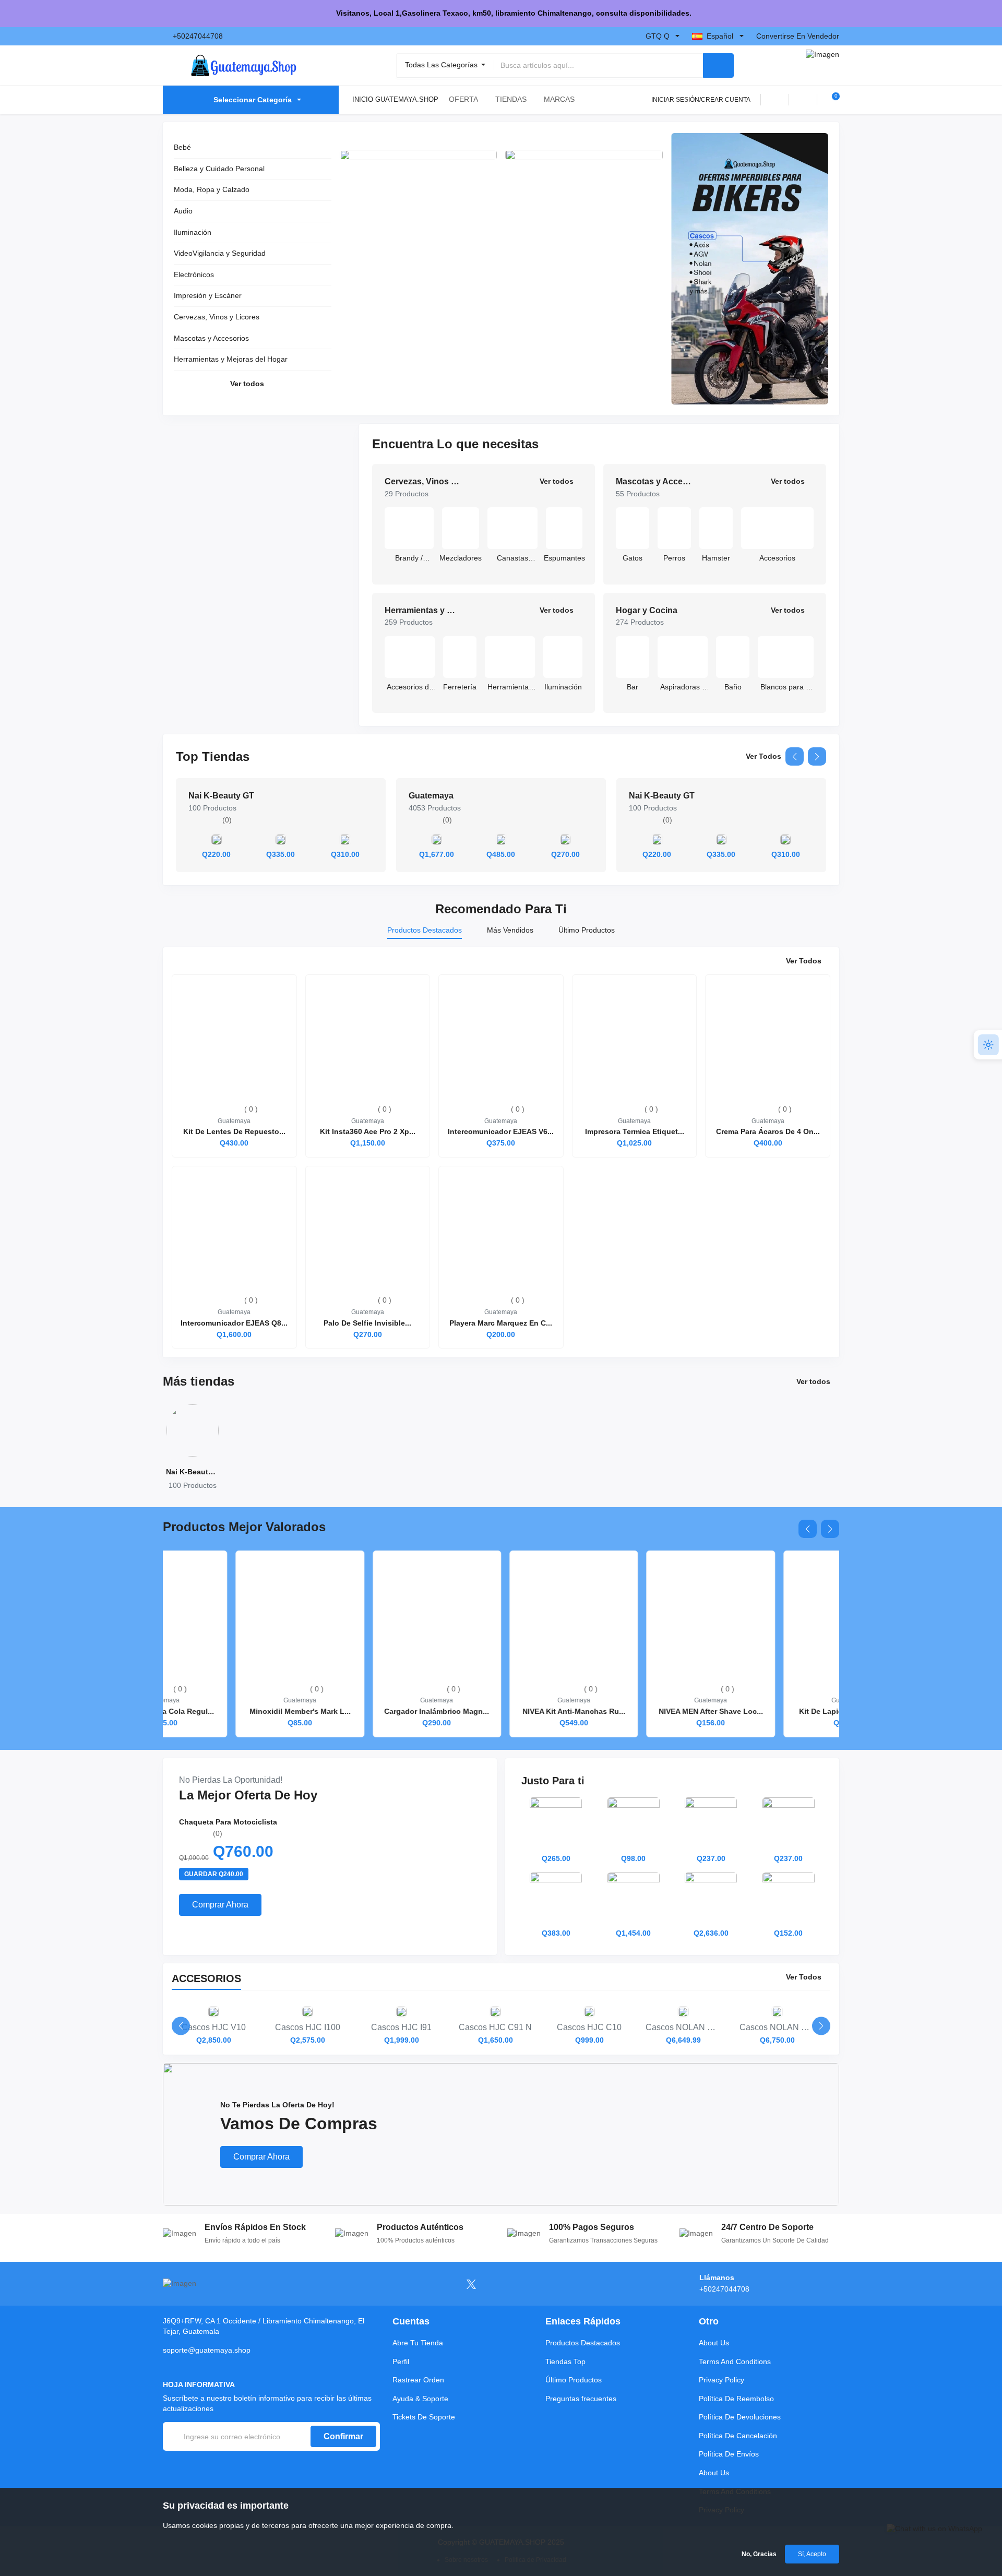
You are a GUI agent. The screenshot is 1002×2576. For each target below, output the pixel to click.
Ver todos (247, 384)
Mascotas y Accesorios (211, 338)
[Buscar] (718, 65)
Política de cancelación (738, 2436)
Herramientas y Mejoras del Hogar (231, 359)
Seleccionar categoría (253, 100)
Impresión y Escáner (208, 295)
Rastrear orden (418, 2380)
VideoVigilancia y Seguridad (220, 253)
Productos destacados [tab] (425, 930)
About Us (714, 2343)
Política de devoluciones (740, 2417)
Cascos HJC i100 (308, 2034)
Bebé (182, 147)
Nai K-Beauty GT (221, 796)
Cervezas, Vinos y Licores (217, 317)
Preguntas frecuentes (581, 2399)
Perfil (401, 2362)
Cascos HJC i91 (401, 2034)
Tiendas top (565, 2362)
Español (720, 36)
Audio (183, 211)
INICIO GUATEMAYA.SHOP (395, 99)
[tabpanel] (501, 1152)
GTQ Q (658, 36)
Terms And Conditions (735, 2362)
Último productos (574, 2380)
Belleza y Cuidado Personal (219, 169)
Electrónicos (194, 275)
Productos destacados (583, 2343)
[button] (795, 756)
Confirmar (343, 2436)
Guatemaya (431, 796)
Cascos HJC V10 (214, 2034)
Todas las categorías (442, 65)
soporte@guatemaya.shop (207, 2350)
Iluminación (193, 232)
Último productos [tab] (587, 930)
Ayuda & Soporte (420, 2399)
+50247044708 (198, 36)
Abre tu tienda (418, 2343)
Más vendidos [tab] (510, 930)
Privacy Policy (721, 2380)
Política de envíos (729, 2454)
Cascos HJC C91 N (495, 2034)
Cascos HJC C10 (589, 2034)
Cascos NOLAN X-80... (683, 2034)
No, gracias (759, 2554)
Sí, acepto (812, 2554)
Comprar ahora (220, 1905)
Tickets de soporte (424, 2417)
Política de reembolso (736, 2399)
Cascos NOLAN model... (777, 2034)
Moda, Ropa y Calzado (212, 189)
